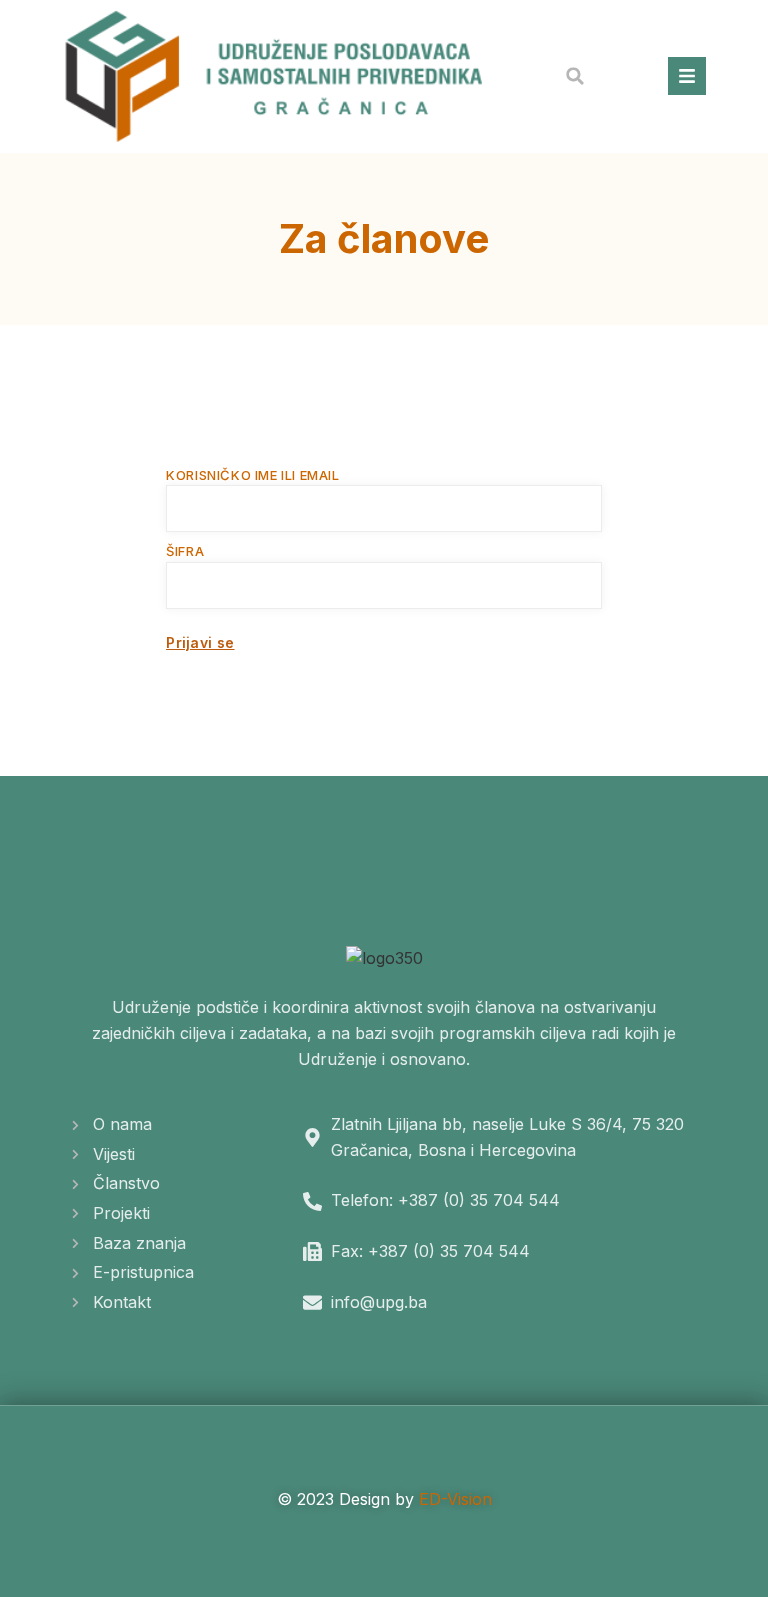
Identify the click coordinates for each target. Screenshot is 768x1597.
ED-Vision (455, 1499)
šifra (185, 551)
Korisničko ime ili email (252, 475)
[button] (575, 76)
